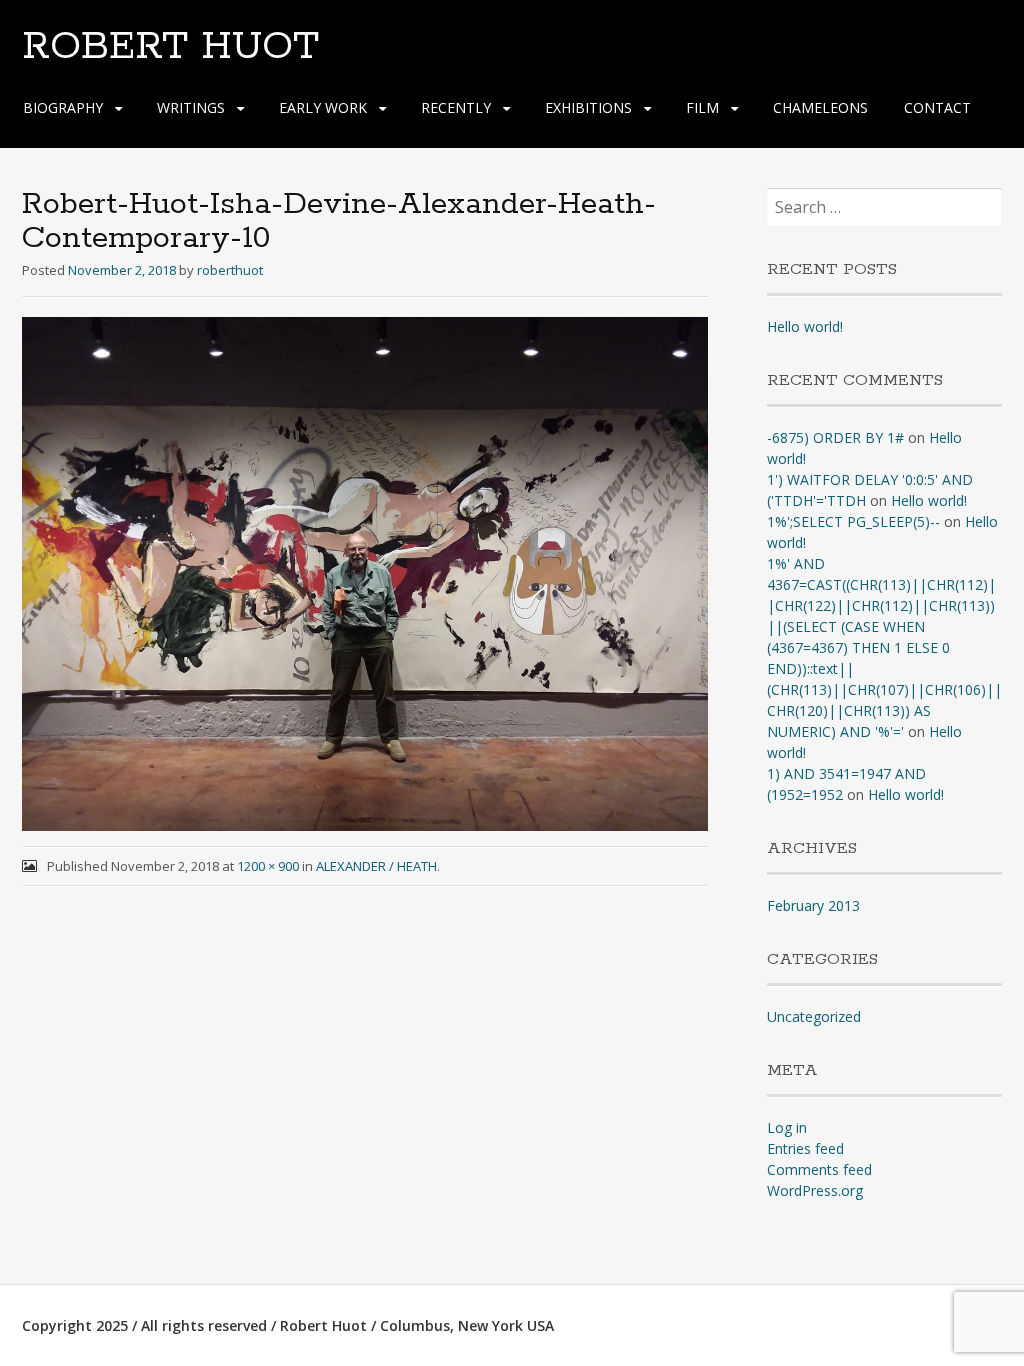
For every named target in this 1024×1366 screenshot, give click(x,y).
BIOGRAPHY (63, 107)
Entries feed (805, 1148)
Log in (787, 1127)
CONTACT (937, 107)
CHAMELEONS (820, 107)
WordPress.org (815, 1190)
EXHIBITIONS (588, 107)
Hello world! (805, 326)
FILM (702, 107)
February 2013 (813, 905)
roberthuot (230, 270)
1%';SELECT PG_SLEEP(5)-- (853, 521)
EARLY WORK (323, 107)
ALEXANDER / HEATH (376, 866)
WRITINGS (191, 107)
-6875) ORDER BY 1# (835, 437)
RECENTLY (456, 107)
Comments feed (819, 1169)
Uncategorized (814, 1016)
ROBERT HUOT (170, 47)
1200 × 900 (268, 866)
